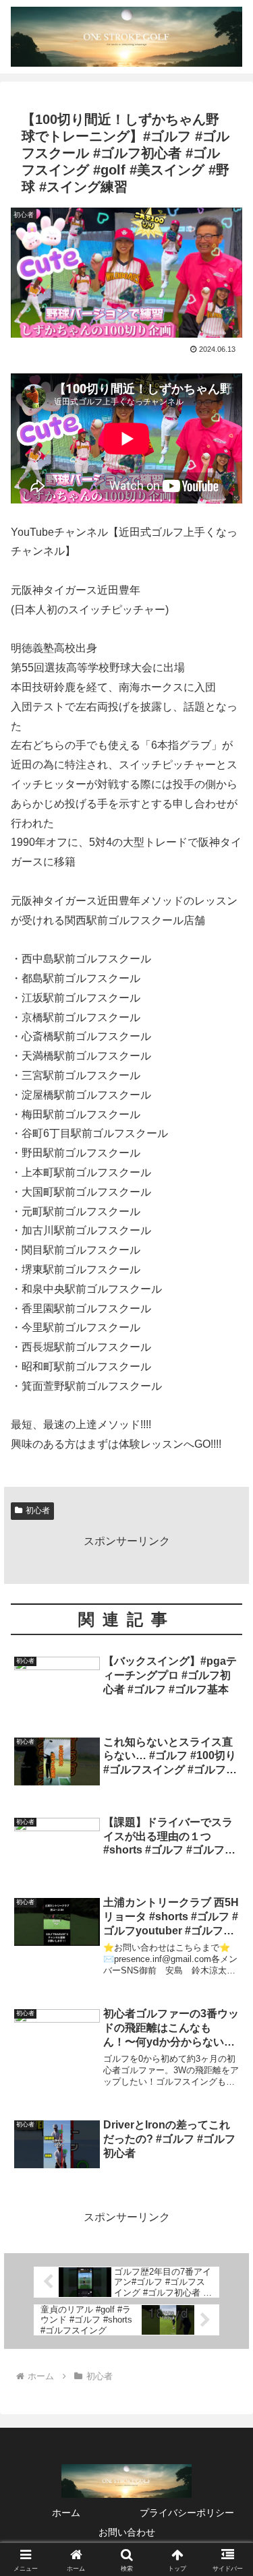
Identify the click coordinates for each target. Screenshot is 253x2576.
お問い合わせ (127, 2532)
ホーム (66, 2513)
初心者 (38, 1510)
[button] (226, 1965)
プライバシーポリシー (187, 2513)
